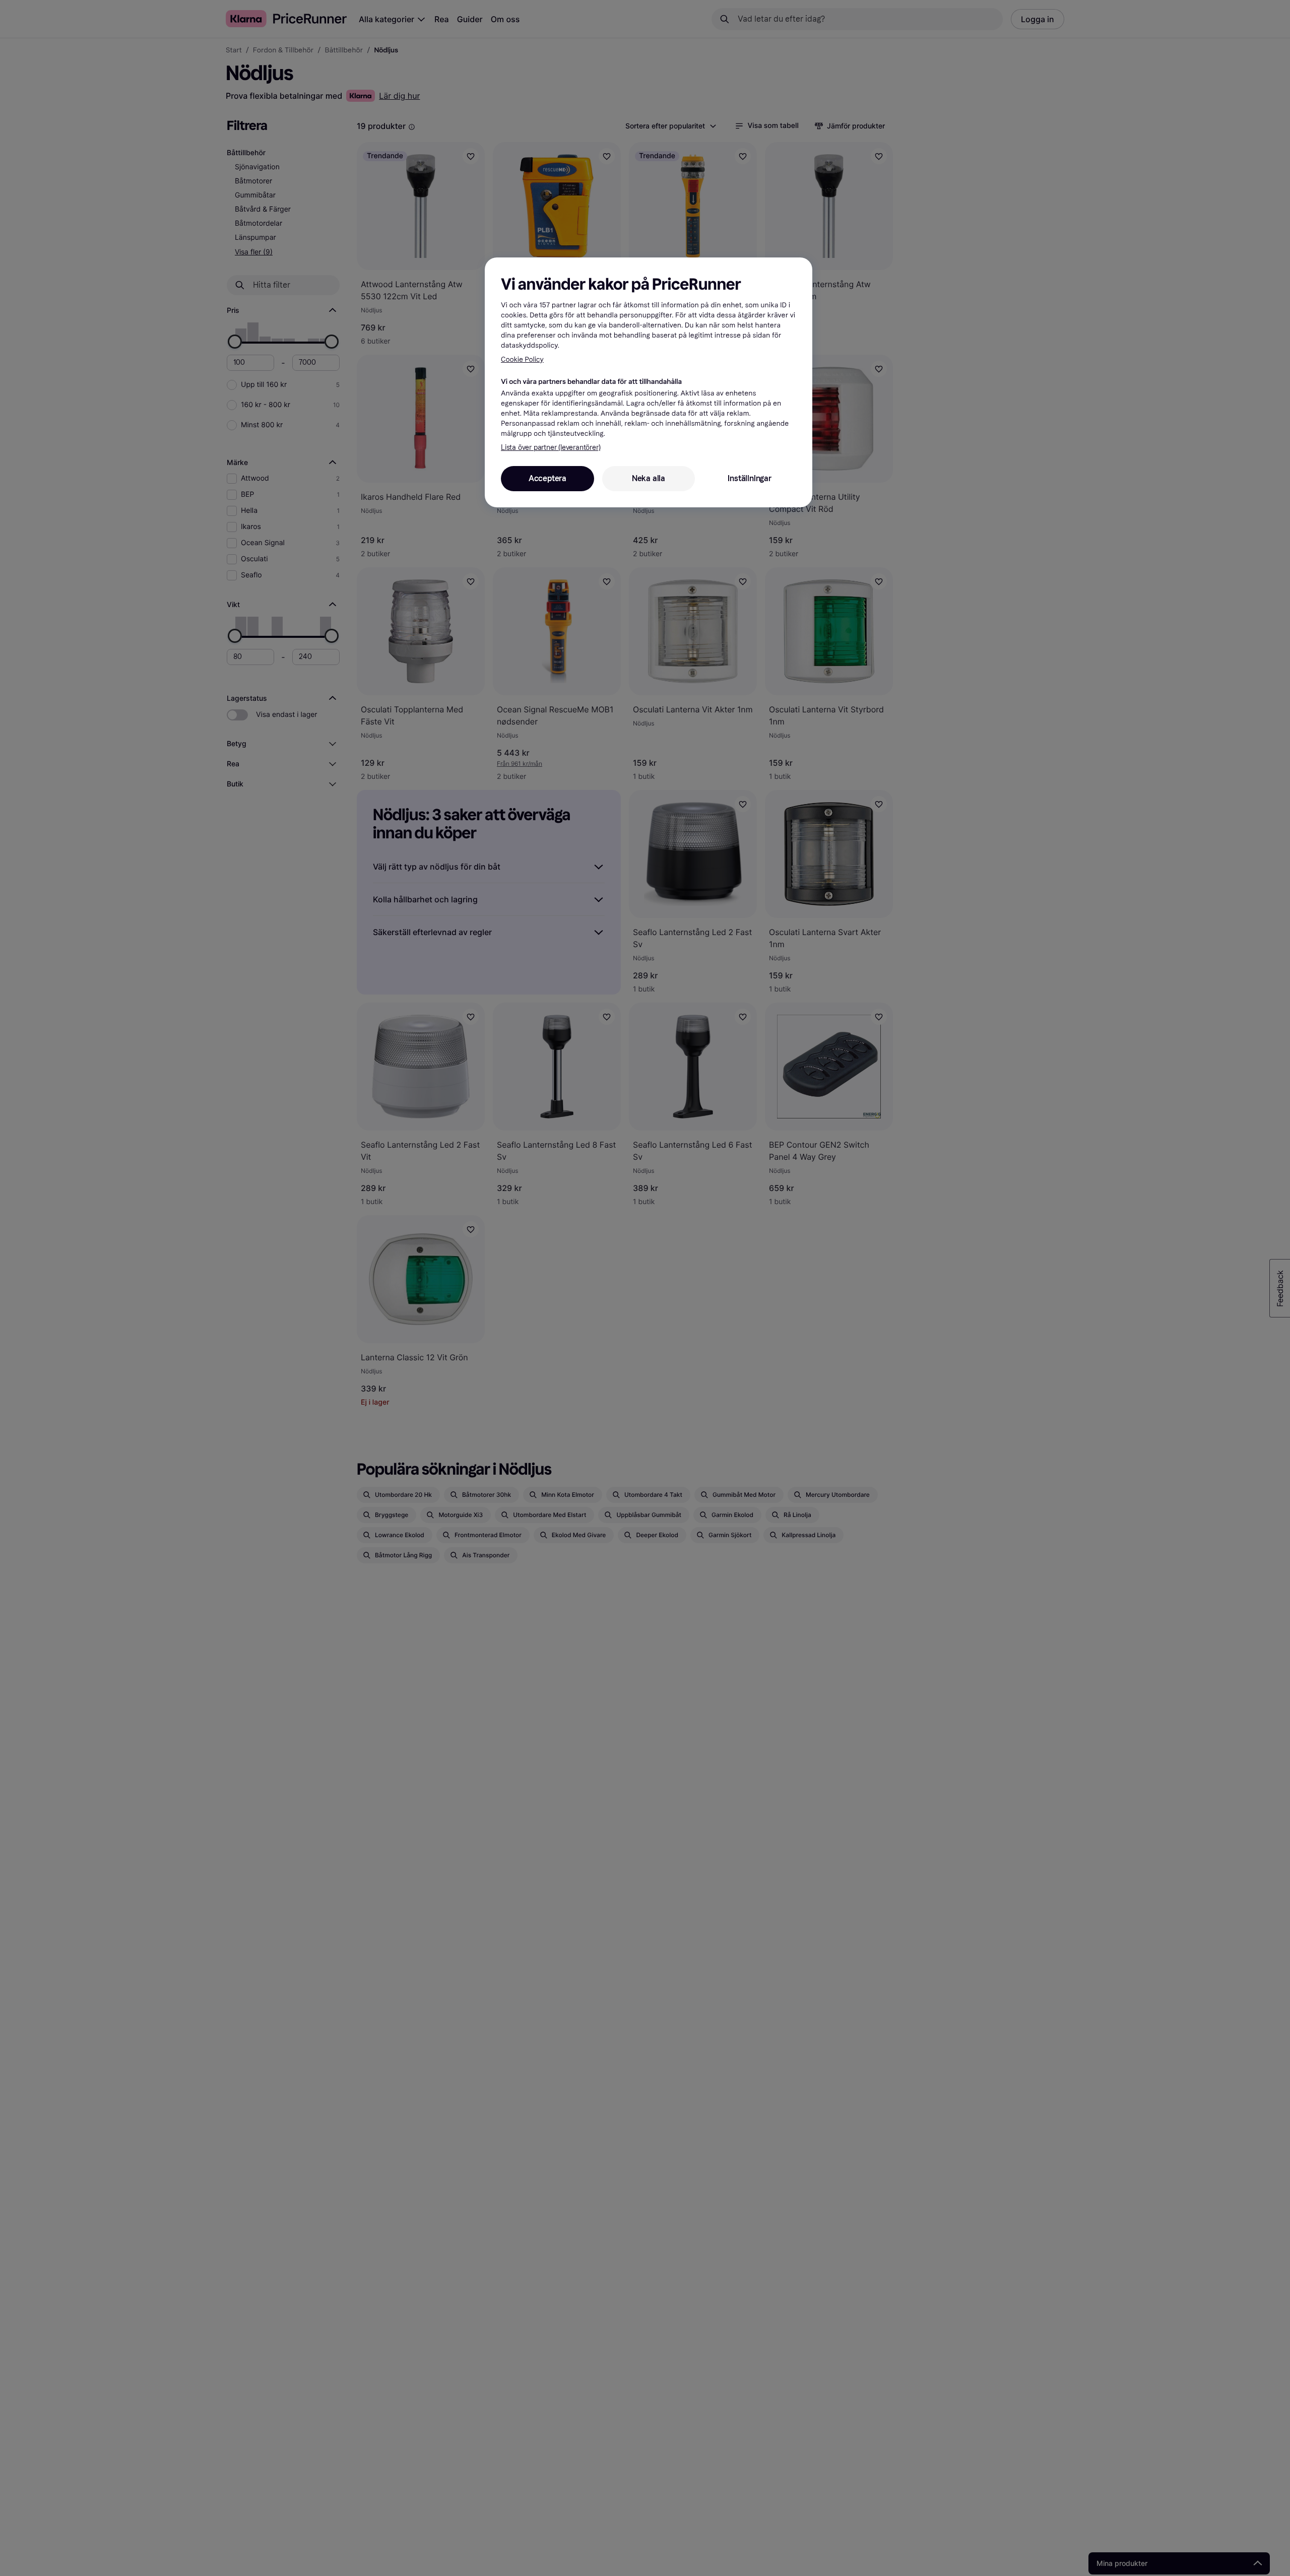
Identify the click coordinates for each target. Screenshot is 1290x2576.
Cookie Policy (522, 359)
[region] (649, 382)
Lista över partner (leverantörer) (551, 448)
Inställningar (749, 479)
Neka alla (649, 479)
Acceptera (547, 479)
